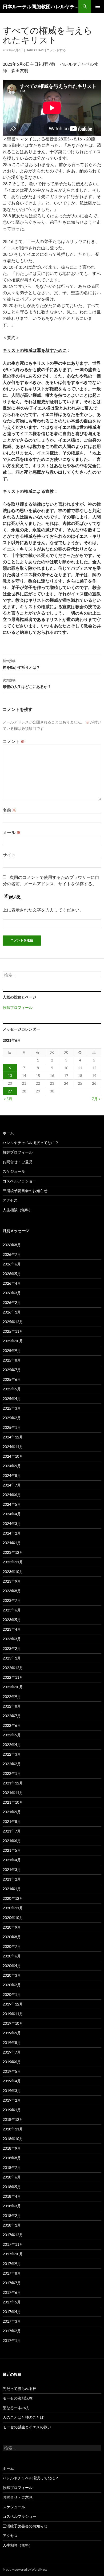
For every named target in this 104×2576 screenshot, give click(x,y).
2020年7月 (12, 1946)
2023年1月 (12, 1658)
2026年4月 (12, 1283)
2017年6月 (12, 2292)
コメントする (56, 50)
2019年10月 (13, 2023)
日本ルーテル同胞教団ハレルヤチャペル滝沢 (41, 6)
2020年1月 (12, 1994)
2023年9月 (12, 1581)
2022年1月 (12, 1773)
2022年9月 (12, 1696)
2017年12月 (13, 2235)
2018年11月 (13, 2129)
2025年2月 (12, 1418)
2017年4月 (12, 2312)
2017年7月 (12, 2283)
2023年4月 (12, 1629)
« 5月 (8, 1099)
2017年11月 (13, 2244)
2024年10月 (13, 1456)
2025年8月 (12, 1360)
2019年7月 (12, 2052)
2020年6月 (12, 1956)
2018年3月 (12, 2206)
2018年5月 (12, 2187)
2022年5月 (12, 1735)
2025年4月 (12, 1399)
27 (10, 1091)
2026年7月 (12, 1254)
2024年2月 (12, 1533)
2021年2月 (12, 1879)
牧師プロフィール (18, 1007)
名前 (9, 810)
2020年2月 (12, 1985)
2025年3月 (12, 1408)
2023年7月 (12, 1600)
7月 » (96, 1099)
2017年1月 (12, 2340)
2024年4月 (12, 1514)
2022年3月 (12, 1754)
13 (10, 1075)
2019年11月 (13, 2014)
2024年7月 (12, 1485)
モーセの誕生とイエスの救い (27, 2427)
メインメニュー (98, 6)
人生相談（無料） (18, 1210)
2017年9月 (12, 2264)
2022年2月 (12, 1764)
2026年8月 (12, 1245)
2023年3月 (12, 1639)
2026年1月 (12, 1312)
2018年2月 (12, 2215)
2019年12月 (13, 2004)
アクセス (10, 1200)
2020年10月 (13, 1918)
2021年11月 (13, 1793)
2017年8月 (12, 2273)
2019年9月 (12, 2033)
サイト (9, 855)
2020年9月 (12, 1927)
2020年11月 (13, 1908)
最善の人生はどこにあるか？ (27, 683)
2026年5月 (12, 1274)
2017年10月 (13, 2254)
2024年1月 (12, 1543)
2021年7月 (12, 1831)
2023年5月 (12, 1620)
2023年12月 (13, 1552)
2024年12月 (13, 1437)
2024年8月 (12, 1475)
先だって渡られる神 (19, 2388)
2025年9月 (12, 1350)
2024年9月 (12, 1466)
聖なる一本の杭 (16, 2408)
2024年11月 (13, 1447)
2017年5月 (12, 2302)
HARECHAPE (35, 50)
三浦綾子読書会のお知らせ (25, 1191)
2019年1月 (12, 2110)
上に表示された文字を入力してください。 (43, 910)
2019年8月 (12, 2042)
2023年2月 (12, 1648)
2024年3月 (12, 1523)
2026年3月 (12, 1293)
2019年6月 (12, 2062)
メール (12, 832)
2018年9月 (12, 2148)
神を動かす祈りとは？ (21, 664)
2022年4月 (12, 1745)
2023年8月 (12, 1591)
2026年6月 (12, 1264)
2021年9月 (12, 1812)
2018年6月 (12, 2177)
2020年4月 (12, 1966)
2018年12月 (13, 2119)
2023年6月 (12, 1610)
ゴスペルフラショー (19, 1181)
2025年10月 (13, 1341)
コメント (14, 741)
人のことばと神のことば (23, 2417)
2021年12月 (13, 1783)
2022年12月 (13, 1668)
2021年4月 (12, 1860)
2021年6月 (12, 1841)
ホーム (8, 1133)
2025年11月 (13, 1331)
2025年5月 (12, 1389)
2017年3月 (12, 2321)
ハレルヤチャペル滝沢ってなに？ (31, 1143)
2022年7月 (12, 1716)
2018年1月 (12, 2225)
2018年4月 (12, 2196)
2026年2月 (12, 1302)
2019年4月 (12, 2081)
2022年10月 (13, 1687)
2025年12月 (13, 1322)
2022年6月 (12, 1725)
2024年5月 (12, 1504)
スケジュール (14, 1171)
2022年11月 (13, 1677)
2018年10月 (13, 2139)
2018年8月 (12, 2158)
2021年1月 (12, 1889)
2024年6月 (12, 1495)
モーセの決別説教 (18, 2398)
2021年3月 (12, 1869)
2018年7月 (12, 2167)
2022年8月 (12, 1706)
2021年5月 (12, 1850)
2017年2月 (12, 2331)
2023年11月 (13, 1562)
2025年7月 (12, 1370)
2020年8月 (12, 1937)
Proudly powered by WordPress (25, 2569)
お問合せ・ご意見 (18, 1162)
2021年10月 (13, 1802)
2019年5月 (12, 2071)
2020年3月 (12, 1975)
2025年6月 (12, 1379)
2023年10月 (13, 1572)
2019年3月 (12, 2091)
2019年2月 (12, 2100)
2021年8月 (12, 1821)
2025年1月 (12, 1427)
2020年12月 (13, 1898)
